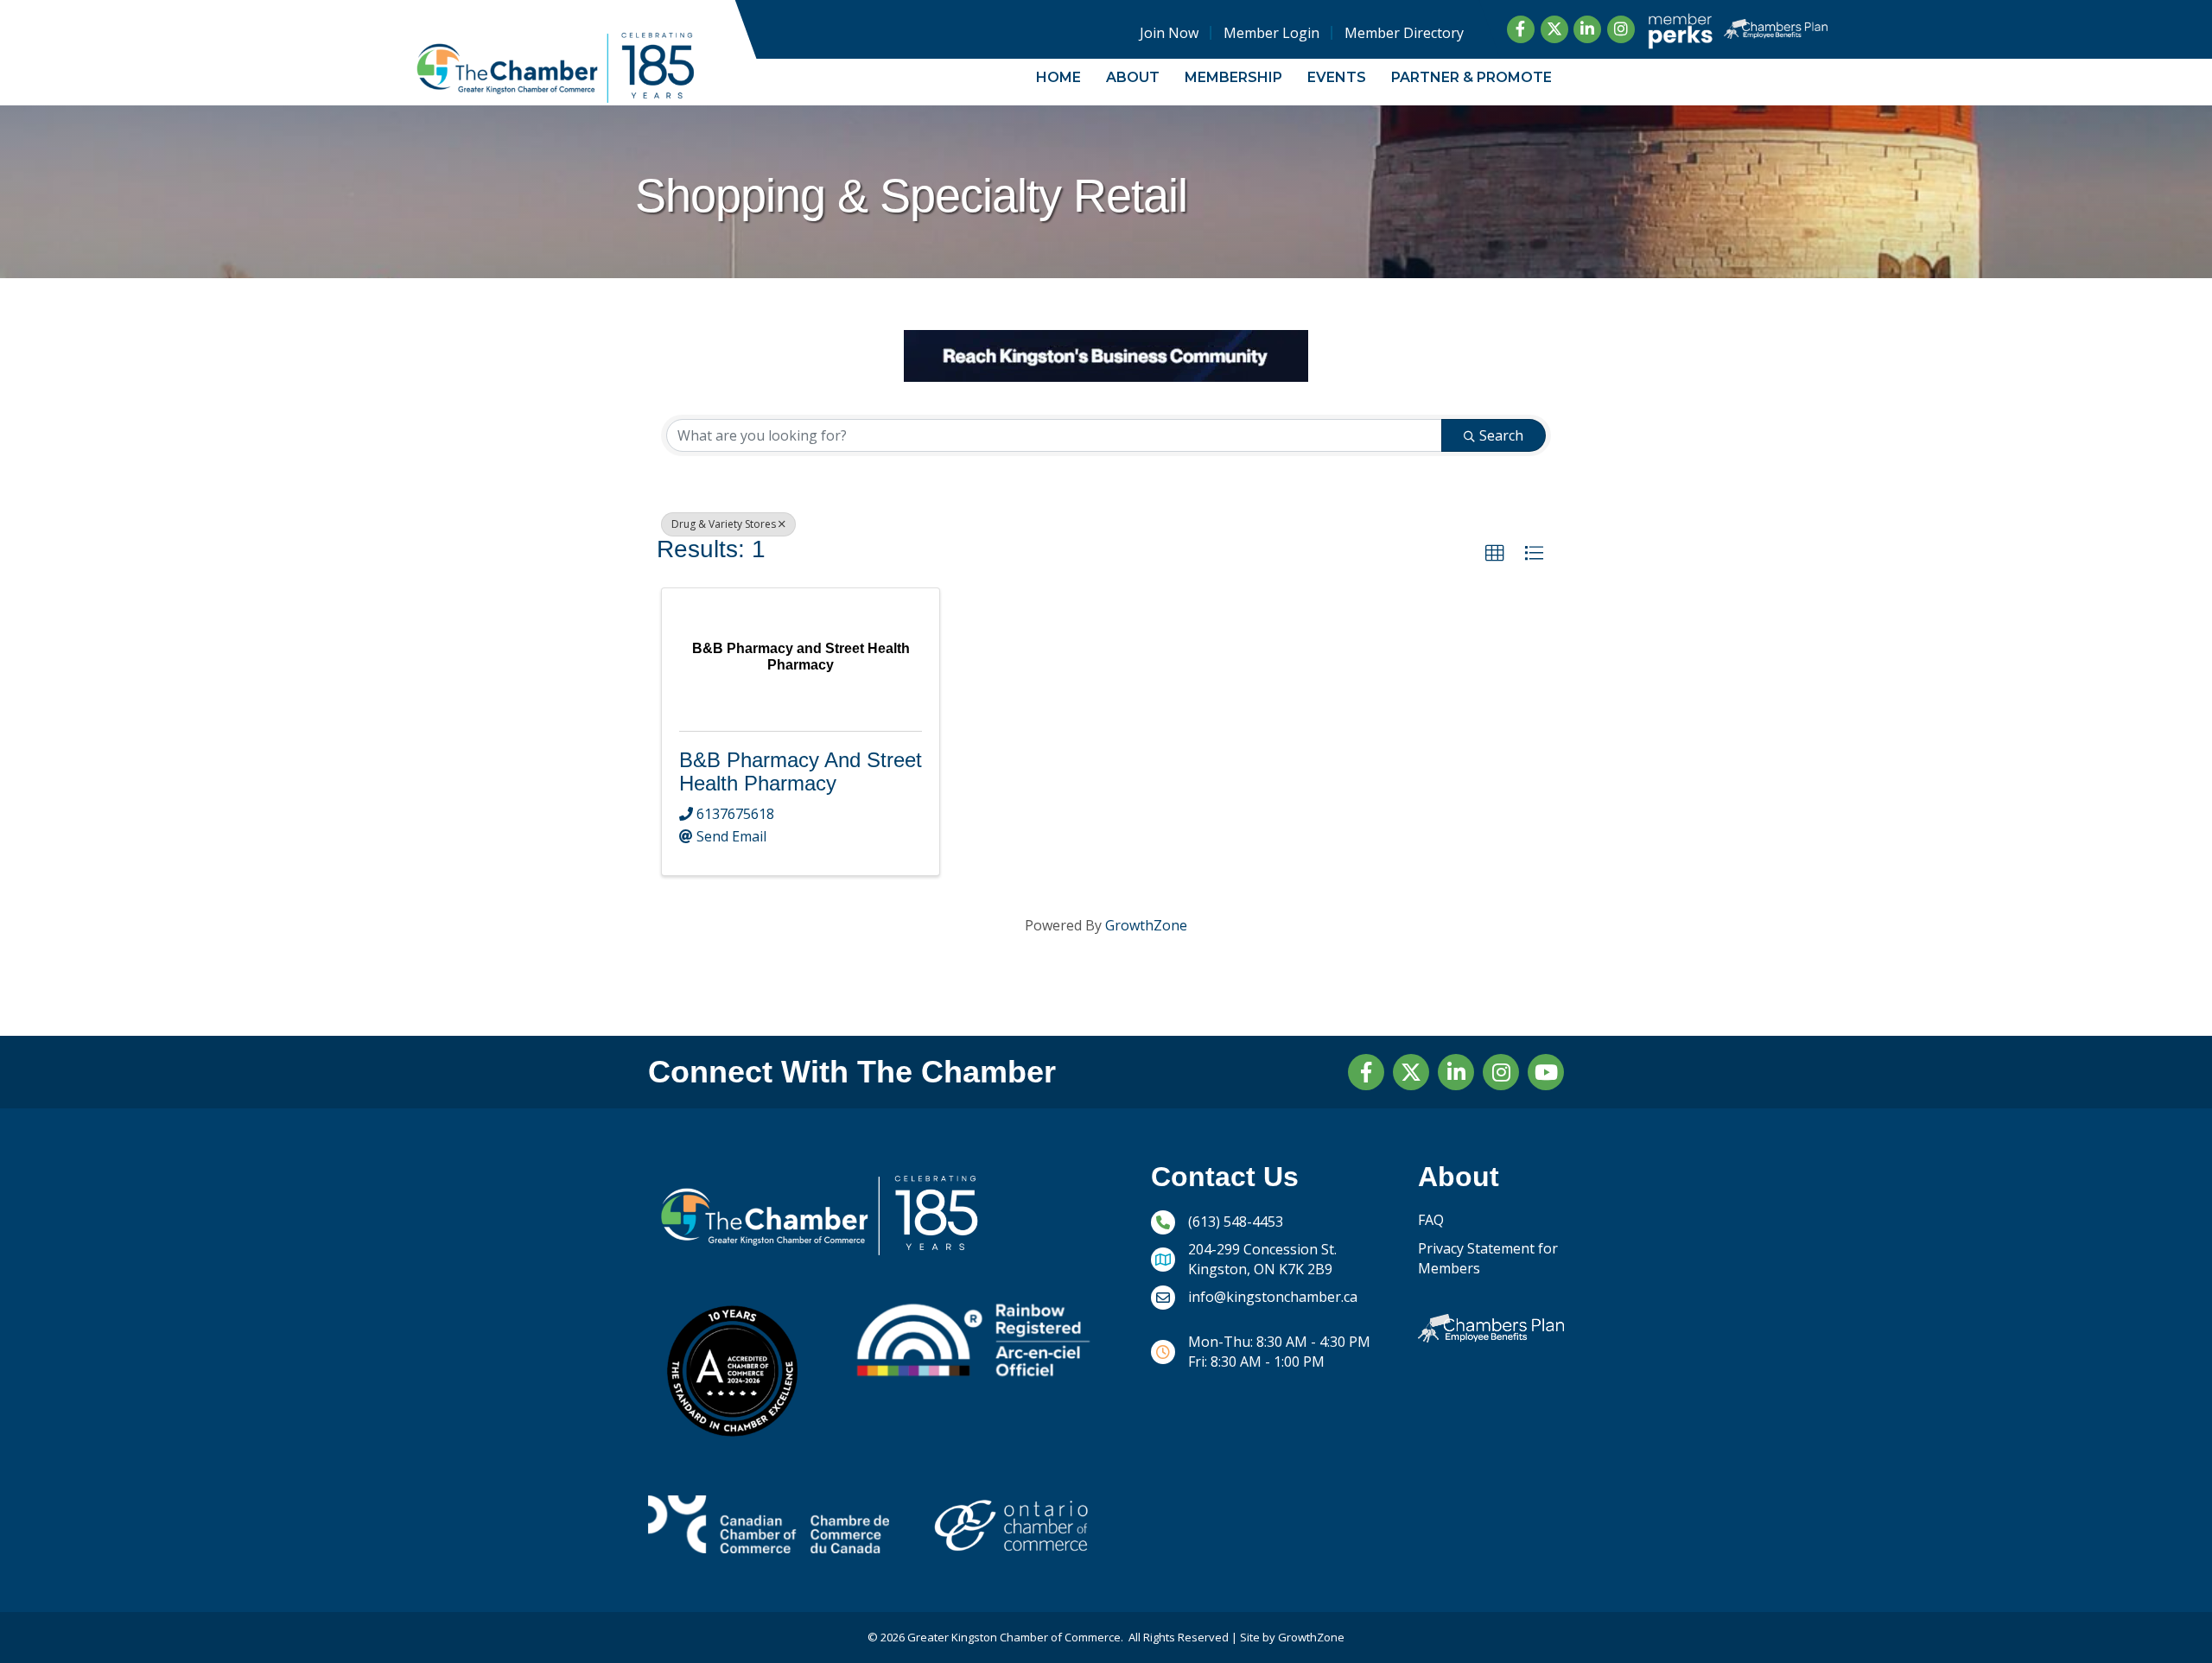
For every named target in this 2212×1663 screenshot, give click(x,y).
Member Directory (1404, 33)
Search (1501, 435)
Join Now (1169, 33)
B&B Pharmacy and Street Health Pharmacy (801, 771)
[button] (1495, 554)
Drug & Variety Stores (724, 524)
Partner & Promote (1471, 77)
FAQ (1431, 1220)
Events (1337, 77)
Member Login (1271, 33)
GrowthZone (1146, 925)
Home (1058, 77)
